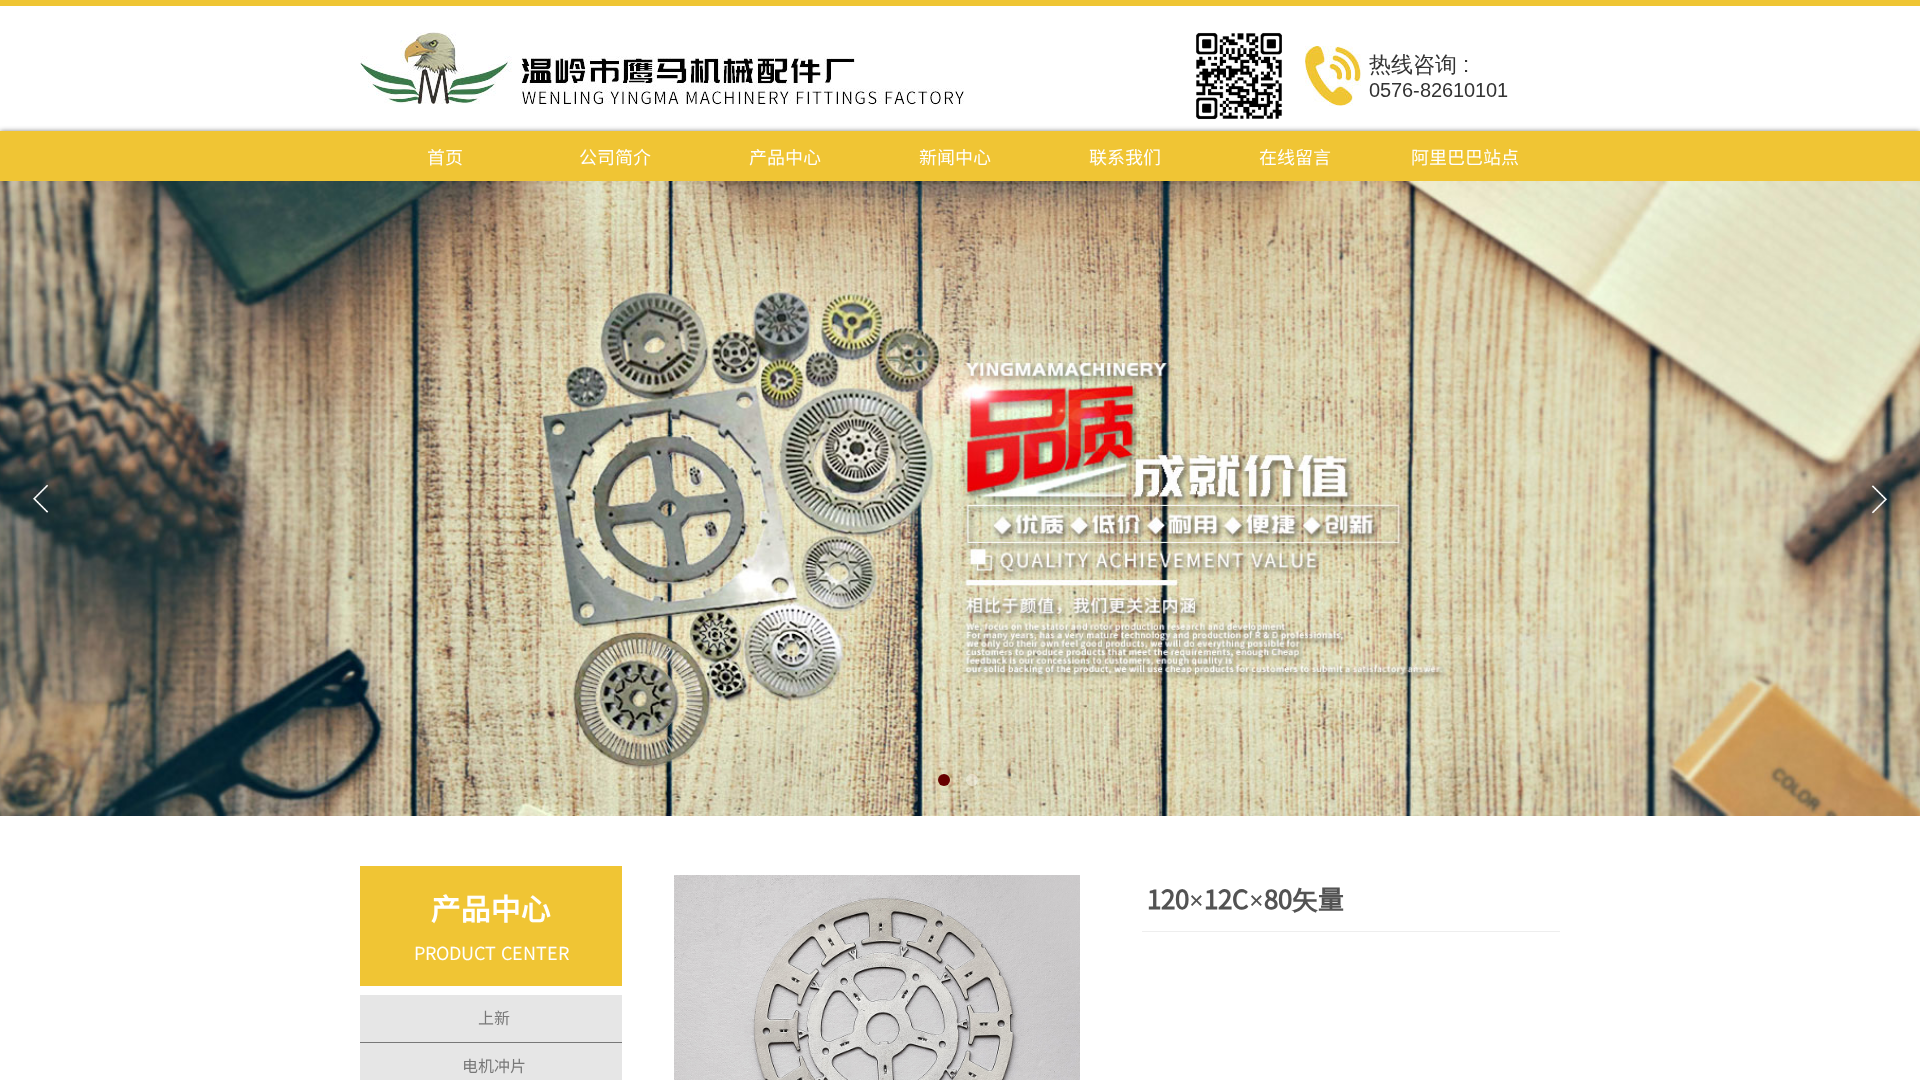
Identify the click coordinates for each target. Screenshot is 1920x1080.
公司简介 (615, 156)
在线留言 (1295, 156)
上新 (494, 1017)
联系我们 (1125, 156)
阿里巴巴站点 (1465, 156)
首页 (445, 156)
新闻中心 (955, 156)
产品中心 (785, 156)
